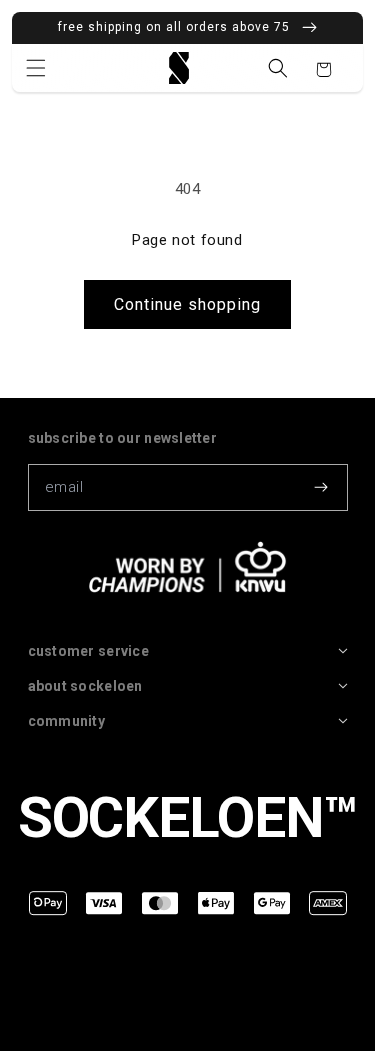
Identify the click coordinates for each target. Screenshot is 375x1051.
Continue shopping (187, 304)
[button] (36, 68)
